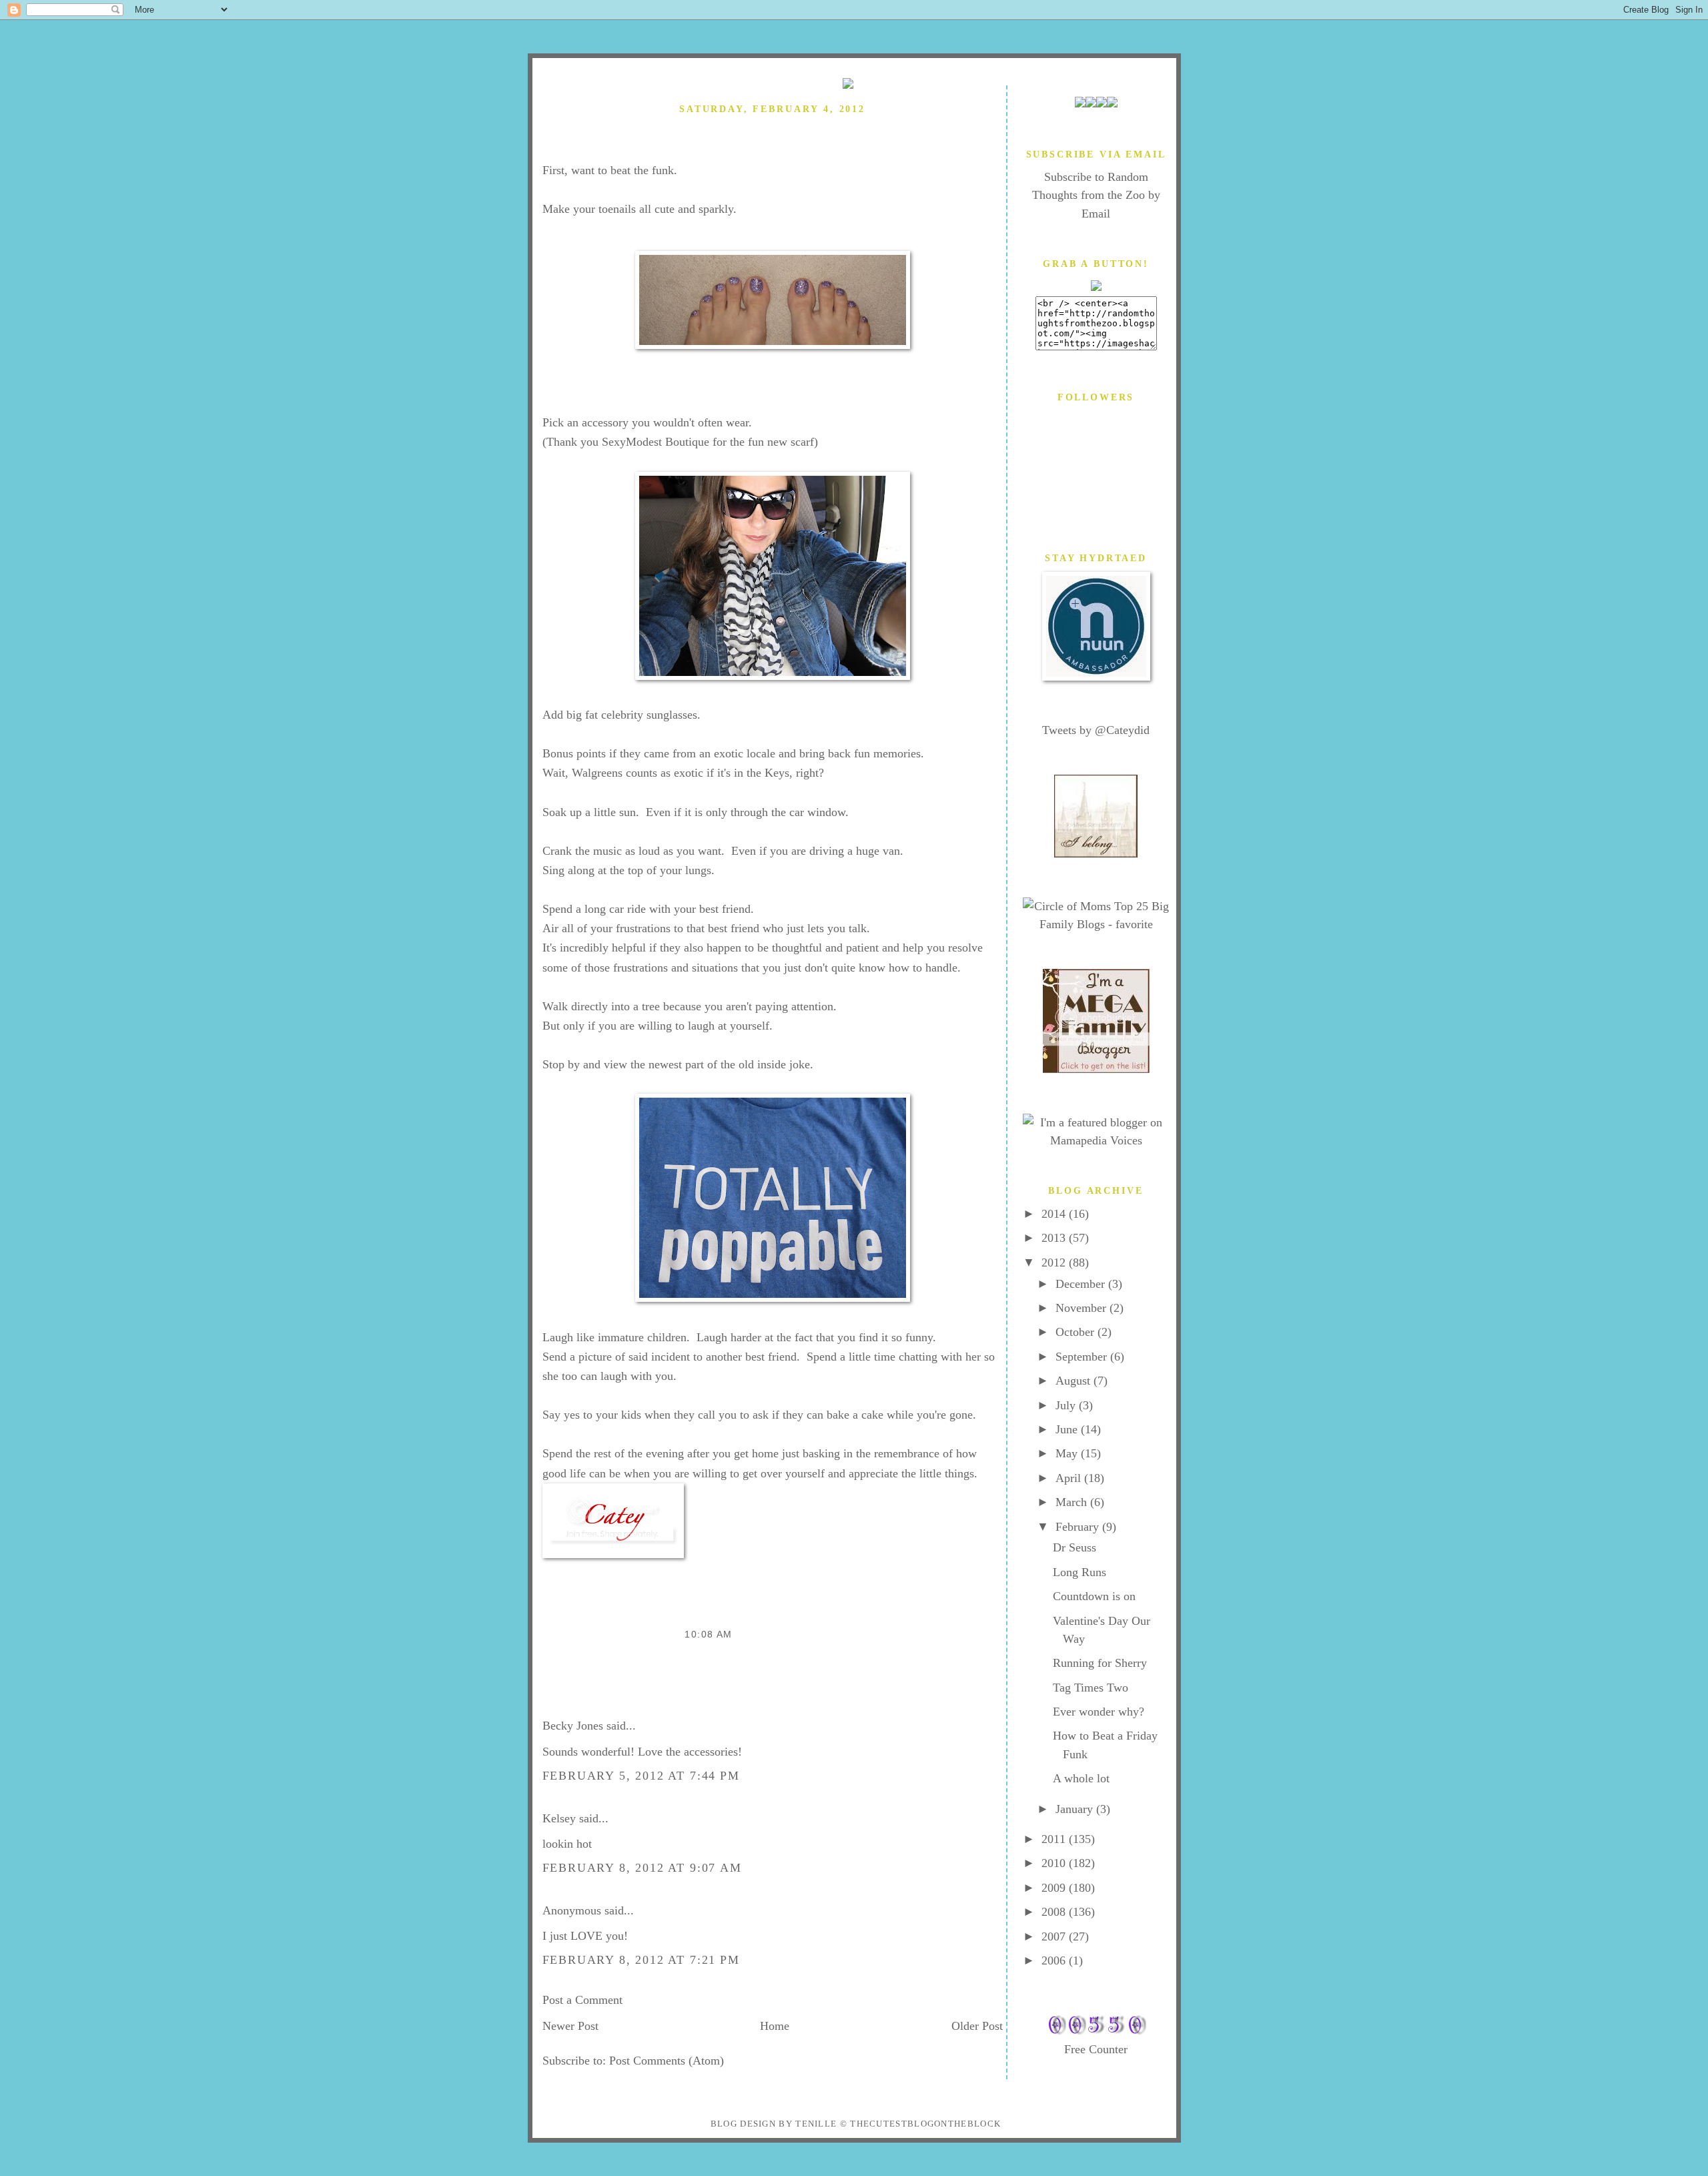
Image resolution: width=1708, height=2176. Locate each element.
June (1068, 1429)
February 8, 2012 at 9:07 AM (642, 1868)
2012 (1055, 1262)
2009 (1055, 1888)
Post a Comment (582, 2000)
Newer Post (570, 2026)
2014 (1055, 1214)
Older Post (977, 2026)
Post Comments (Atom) (667, 2061)
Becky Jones (573, 1726)
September (1083, 1357)
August (1075, 1381)
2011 (1055, 1839)
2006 (1055, 1960)
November (1083, 1308)
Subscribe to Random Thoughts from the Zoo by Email (1096, 195)
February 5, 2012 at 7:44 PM (641, 1776)
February (1079, 1527)
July (1067, 1405)
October (1077, 1332)
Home (775, 2026)
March (1073, 1502)
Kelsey (559, 1818)
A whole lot (1081, 1778)
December (1082, 1284)
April (1070, 1478)
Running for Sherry (1100, 1663)
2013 (1055, 1238)
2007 (1055, 1936)
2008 (1055, 1912)
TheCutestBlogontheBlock (925, 2124)
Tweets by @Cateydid (1096, 730)
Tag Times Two (1091, 1688)
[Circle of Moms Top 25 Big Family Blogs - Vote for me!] (1096, 924)
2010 (1055, 1863)
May (1068, 1453)
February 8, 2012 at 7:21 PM (641, 1960)
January (1076, 1809)
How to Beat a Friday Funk (634, 134)
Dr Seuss (1075, 1547)
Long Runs (1080, 1572)
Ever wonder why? (1099, 1712)
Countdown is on (1094, 1596)
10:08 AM (708, 1634)
